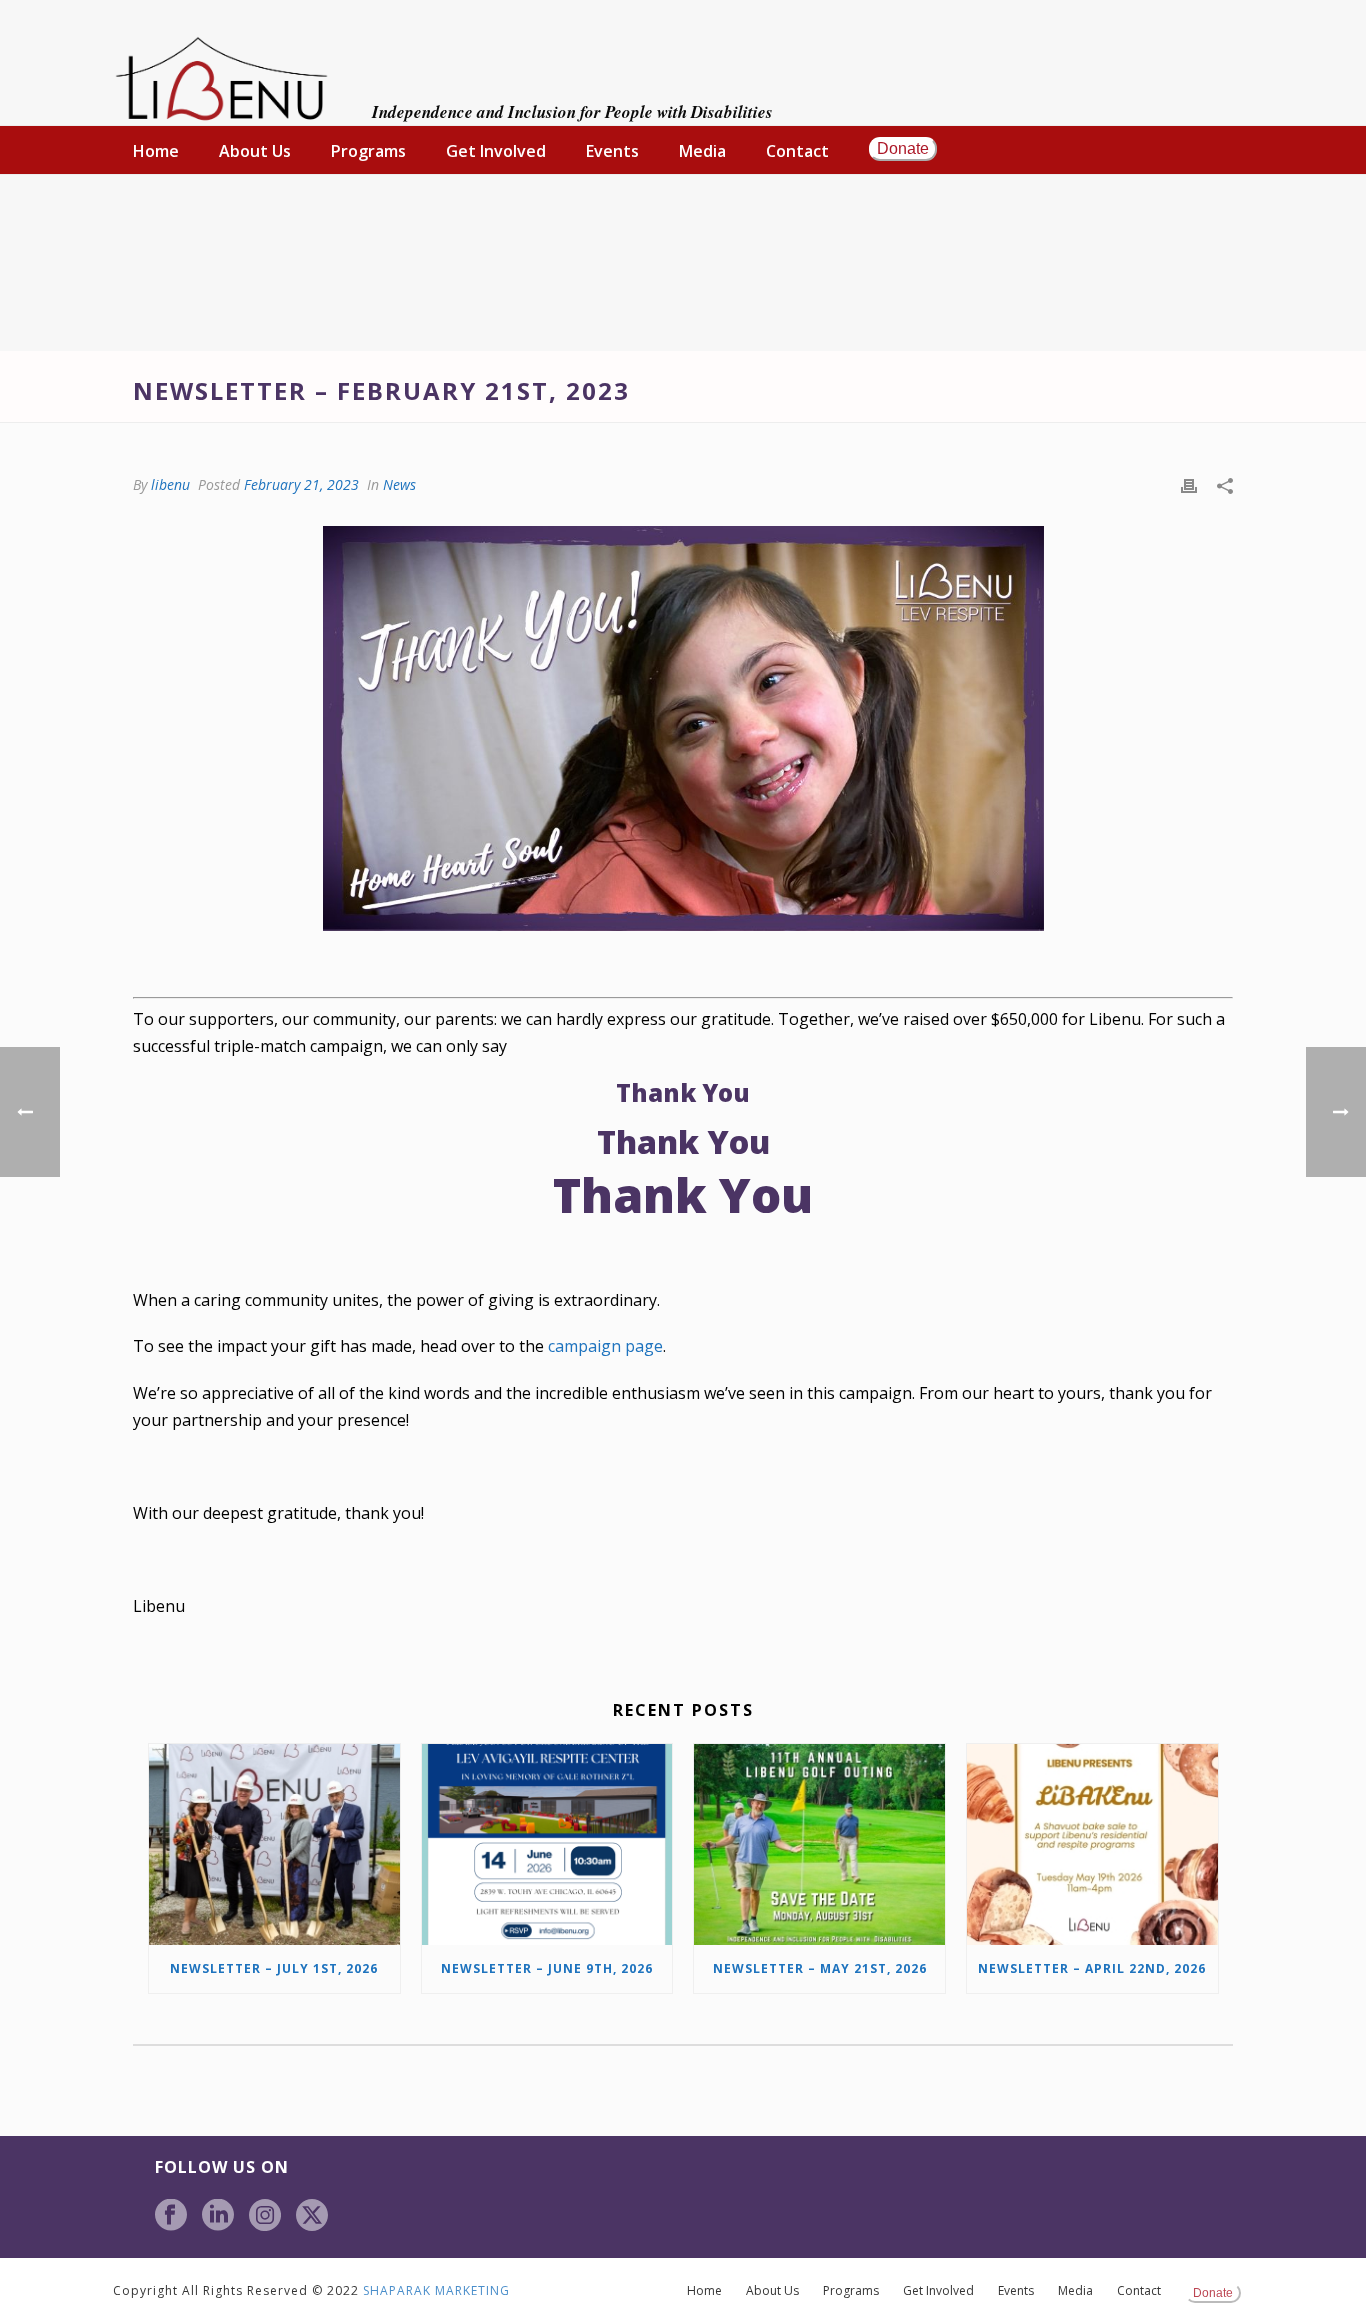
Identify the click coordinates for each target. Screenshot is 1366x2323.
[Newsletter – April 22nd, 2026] (1092, 1844)
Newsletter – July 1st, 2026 (274, 1968)
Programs (368, 151)
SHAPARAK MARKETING (436, 2290)
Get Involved (496, 151)
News (399, 484)
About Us (255, 151)
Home (156, 151)
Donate (903, 148)
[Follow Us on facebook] (171, 2216)
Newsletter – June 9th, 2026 (547, 1968)
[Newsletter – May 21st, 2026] (819, 1844)
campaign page (605, 1346)
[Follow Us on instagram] (265, 2216)
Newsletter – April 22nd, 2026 (1092, 1968)
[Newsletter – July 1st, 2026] (274, 1844)
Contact (797, 151)
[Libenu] (221, 80)
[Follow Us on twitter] (312, 2216)
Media (702, 151)
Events (612, 151)
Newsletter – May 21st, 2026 (820, 1968)
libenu (170, 484)
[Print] (1189, 484)
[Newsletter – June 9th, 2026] (547, 1844)
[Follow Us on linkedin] (218, 2216)
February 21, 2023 (301, 484)
